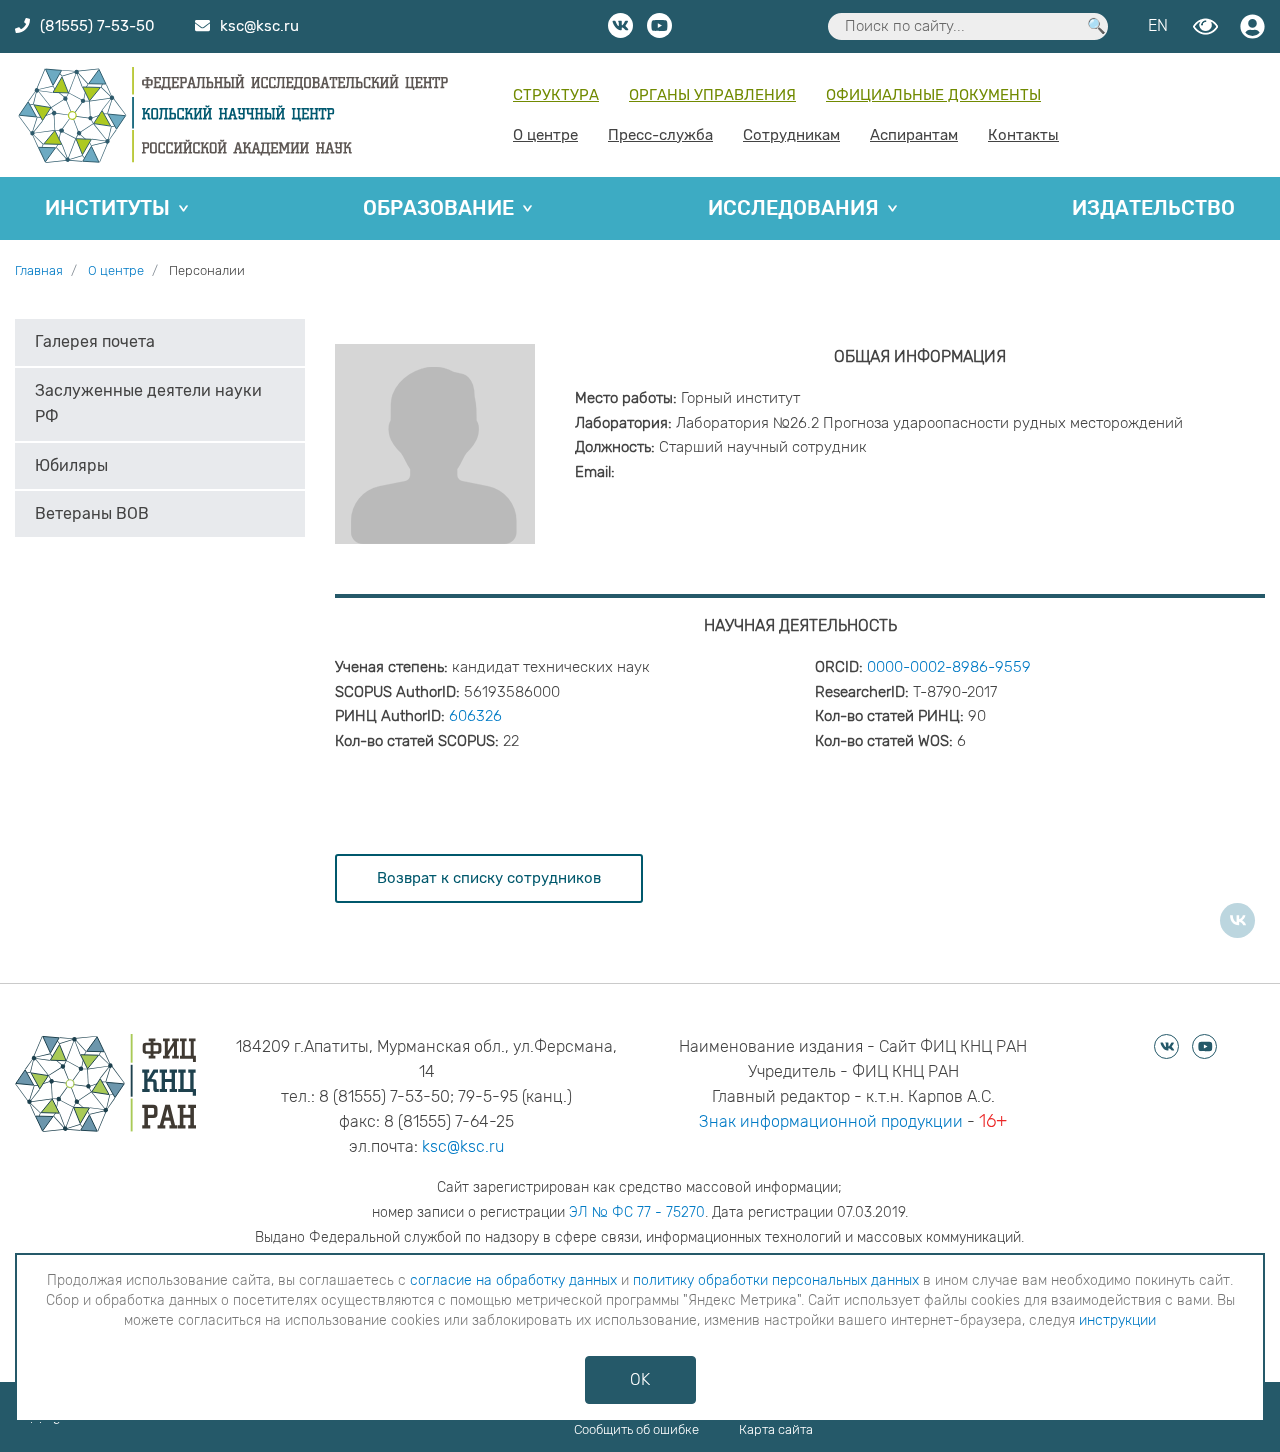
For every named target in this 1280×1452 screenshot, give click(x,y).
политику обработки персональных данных (776, 1280)
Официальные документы (933, 95)
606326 (475, 716)
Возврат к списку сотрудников (489, 878)
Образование (438, 208)
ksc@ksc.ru (463, 1146)
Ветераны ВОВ (92, 513)
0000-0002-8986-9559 (949, 667)
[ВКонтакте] (1237, 920)
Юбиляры (71, 465)
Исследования (793, 208)
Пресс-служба (660, 135)
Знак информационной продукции (831, 1121)
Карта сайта (776, 1429)
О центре (545, 135)
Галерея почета (95, 341)
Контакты (1023, 135)
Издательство (1153, 208)
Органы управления (712, 95)
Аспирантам (914, 135)
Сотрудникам (791, 135)
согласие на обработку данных (513, 1280)
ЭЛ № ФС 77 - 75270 (637, 1212)
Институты (107, 208)
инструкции (1117, 1320)
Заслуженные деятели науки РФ (148, 403)
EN (1158, 25)
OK (640, 1379)
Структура (556, 95)
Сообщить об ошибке (636, 1429)
